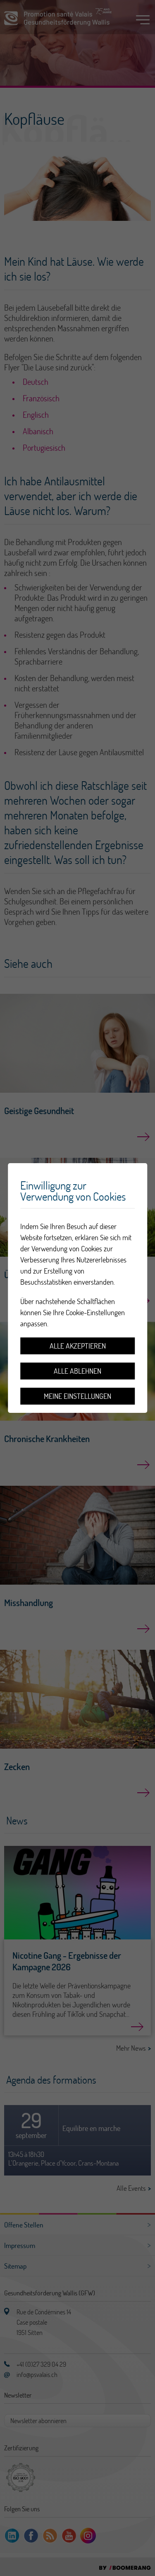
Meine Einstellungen (77, 1396)
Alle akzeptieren (78, 1346)
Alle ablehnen (77, 1371)
